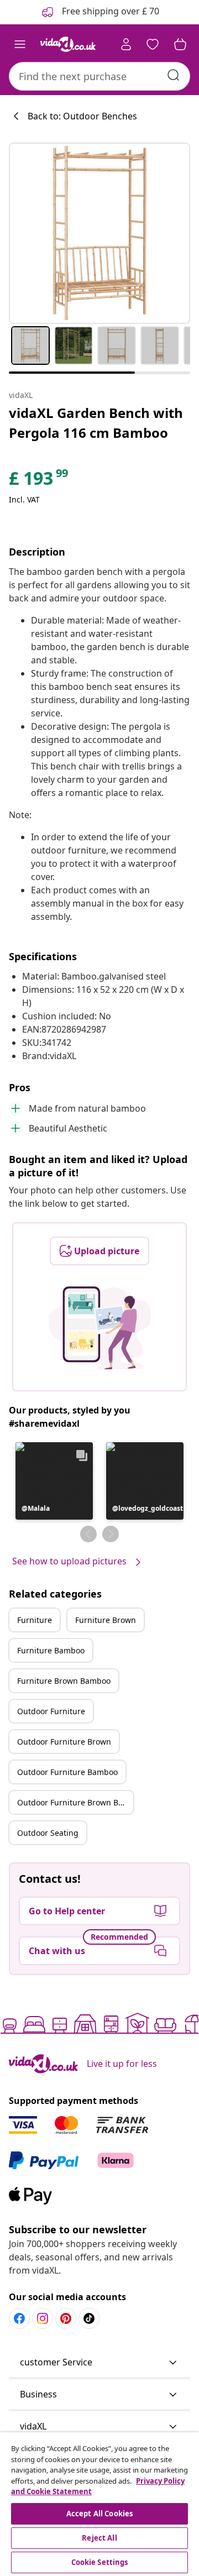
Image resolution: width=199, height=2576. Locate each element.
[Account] (126, 44)
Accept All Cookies (99, 2514)
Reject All (99, 2538)
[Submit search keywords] (174, 75)
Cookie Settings (100, 2562)
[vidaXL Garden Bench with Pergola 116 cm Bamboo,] (99, 233)
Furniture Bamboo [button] (51, 1650)
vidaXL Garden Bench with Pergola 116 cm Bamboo (96, 423)
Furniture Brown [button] (106, 1620)
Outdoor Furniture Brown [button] (64, 1742)
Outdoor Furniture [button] (51, 1711)
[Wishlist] (153, 44)
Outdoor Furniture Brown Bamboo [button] (75, 1802)
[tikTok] (89, 2318)
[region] (99, 2504)
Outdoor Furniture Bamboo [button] (67, 1772)
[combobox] (99, 76)
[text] (39, 481)
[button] (54, 1481)
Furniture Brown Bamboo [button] (64, 1681)
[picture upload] (100, 1328)
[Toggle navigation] (20, 44)
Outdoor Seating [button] (48, 1833)
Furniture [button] (35, 1620)
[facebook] (19, 2318)
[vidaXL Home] (68, 44)
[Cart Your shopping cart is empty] (180, 44)
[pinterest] (66, 2318)
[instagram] (43, 2318)
